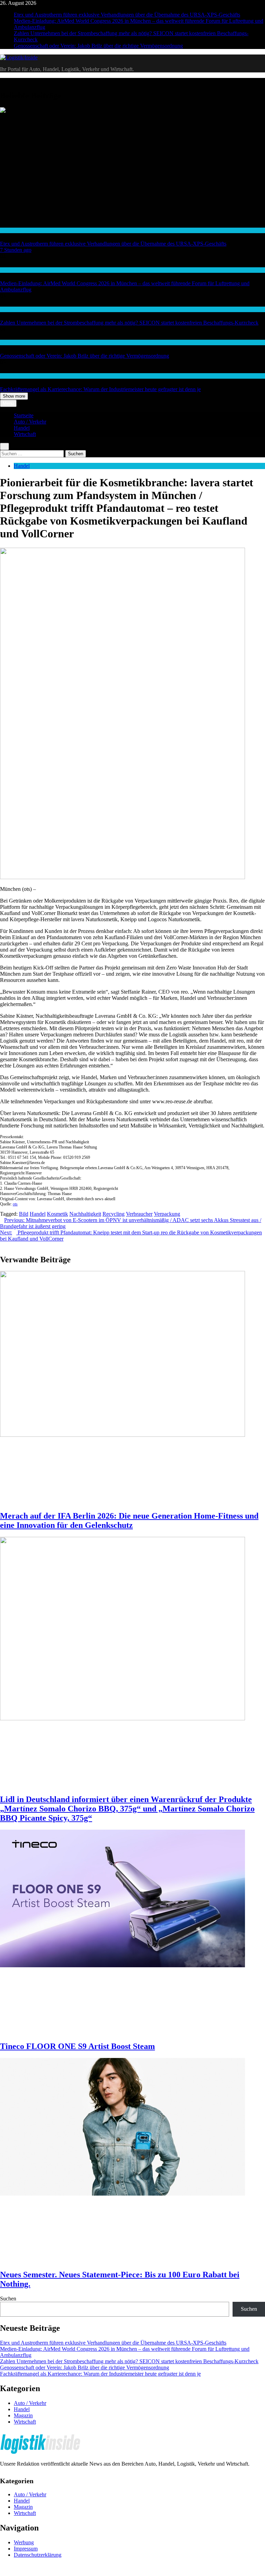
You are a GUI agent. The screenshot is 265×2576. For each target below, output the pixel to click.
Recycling (114, 1214)
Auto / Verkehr (14, 270)
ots (15, 1204)
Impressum (26, 2549)
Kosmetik (57, 1214)
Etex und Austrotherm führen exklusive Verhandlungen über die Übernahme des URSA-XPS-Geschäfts (127, 15)
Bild (24, 1214)
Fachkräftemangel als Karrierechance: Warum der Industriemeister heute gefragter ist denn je (100, 389)
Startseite (24, 415)
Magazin (23, 2415)
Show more (14, 396)
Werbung (24, 2542)
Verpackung (167, 1214)
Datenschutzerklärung (38, 2555)
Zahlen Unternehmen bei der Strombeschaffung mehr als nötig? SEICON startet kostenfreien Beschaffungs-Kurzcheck (129, 323)
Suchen (8, 2299)
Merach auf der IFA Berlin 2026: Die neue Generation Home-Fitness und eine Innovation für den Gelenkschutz (129, 1520)
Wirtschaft (10, 230)
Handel (22, 428)
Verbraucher (139, 1214)
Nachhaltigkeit (85, 1214)
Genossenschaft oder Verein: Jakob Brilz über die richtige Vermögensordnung (98, 46)
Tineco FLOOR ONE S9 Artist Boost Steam (77, 2046)
